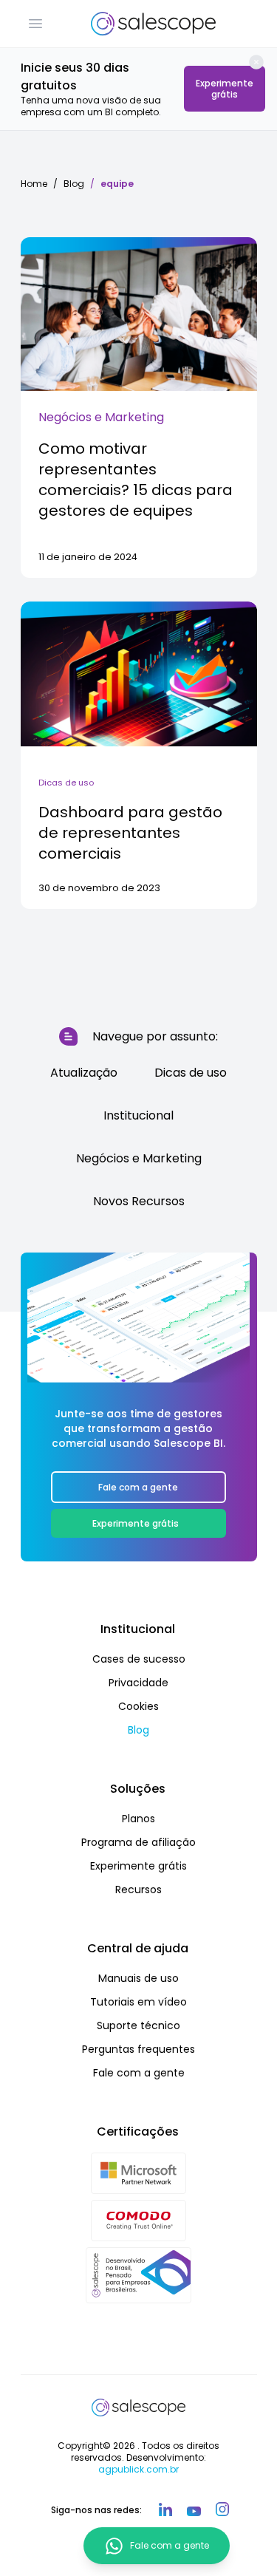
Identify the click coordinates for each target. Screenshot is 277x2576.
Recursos (138, 1890)
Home (34, 184)
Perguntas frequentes (138, 2049)
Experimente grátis (225, 89)
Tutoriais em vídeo (138, 2002)
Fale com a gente (138, 1487)
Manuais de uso (138, 1978)
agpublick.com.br (138, 2469)
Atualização (84, 1073)
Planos (138, 1819)
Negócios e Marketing (101, 417)
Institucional (138, 1115)
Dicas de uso (66, 783)
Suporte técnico (138, 2025)
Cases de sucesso (139, 1659)
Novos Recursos (139, 1201)
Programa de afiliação (138, 1842)
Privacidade (138, 1683)
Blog (74, 184)
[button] (35, 24)
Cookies (138, 1706)
